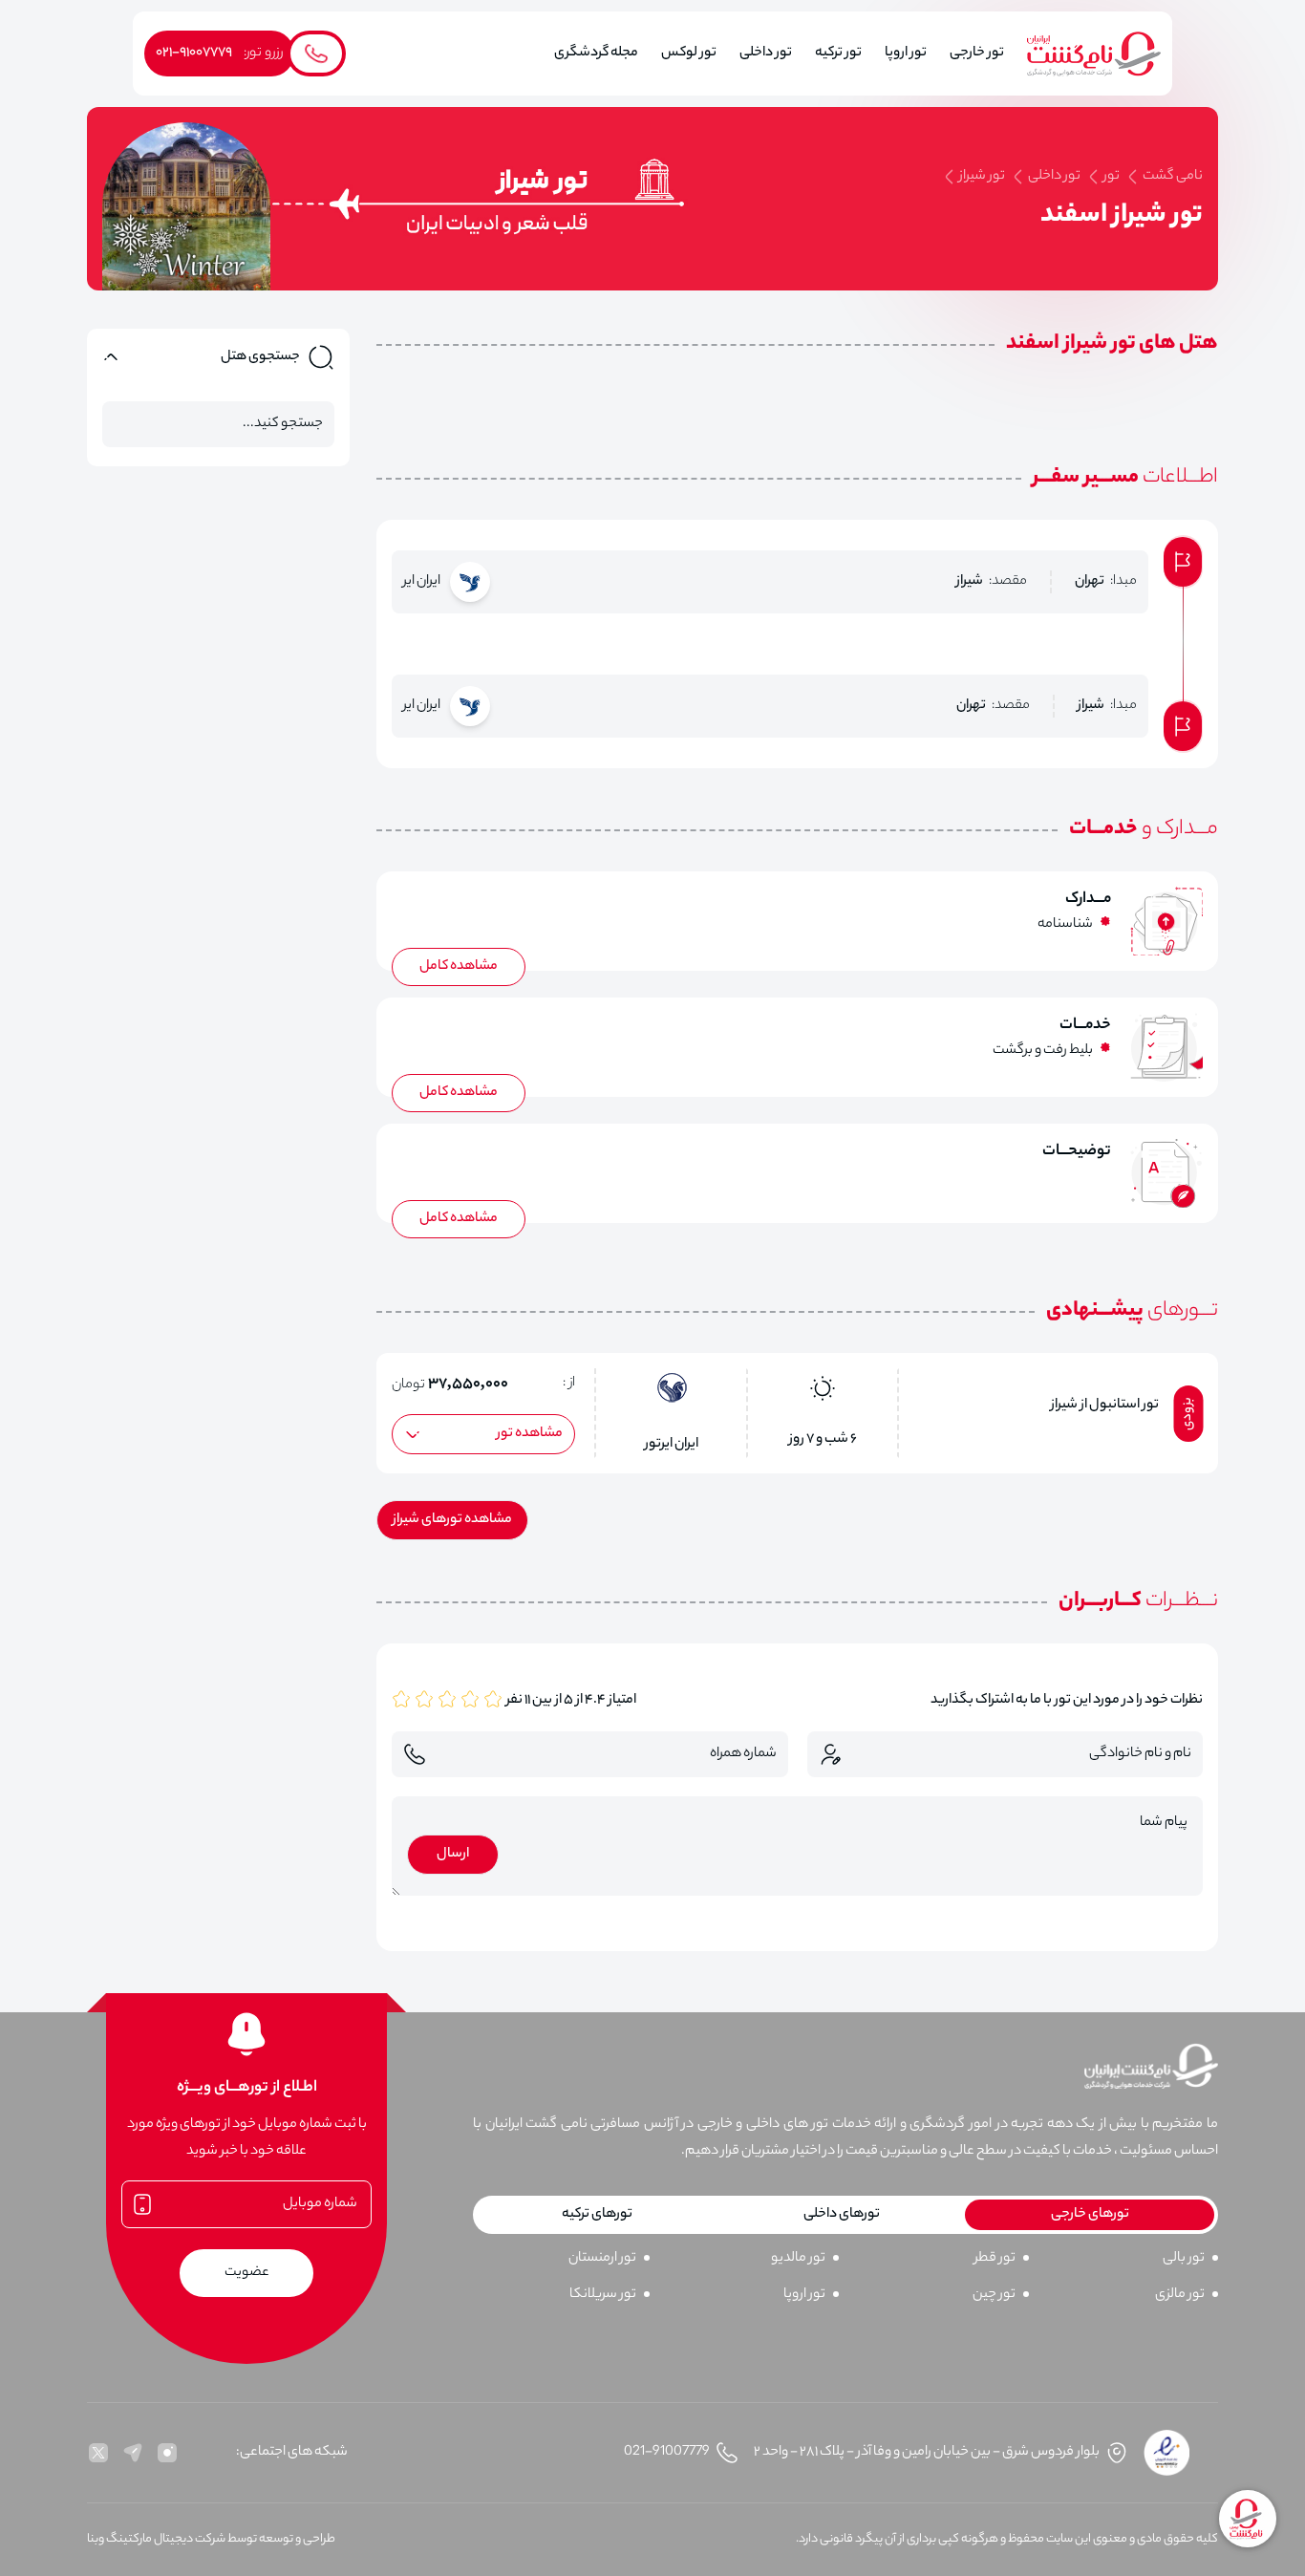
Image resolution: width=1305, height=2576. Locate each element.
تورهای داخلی (842, 2215)
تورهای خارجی (1090, 2215)
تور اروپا (804, 2295)
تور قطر (995, 2259)
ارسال (453, 1855)
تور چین (994, 2295)
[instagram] (167, 2453)
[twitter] (98, 2453)
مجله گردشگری (596, 54)
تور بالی (1184, 2259)
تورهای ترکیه (597, 2215)
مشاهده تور (530, 1434)
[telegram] (133, 2453)
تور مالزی (1180, 2295)
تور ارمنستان (602, 2259)
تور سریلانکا (603, 2295)
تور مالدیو (798, 2259)
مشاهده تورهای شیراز (452, 1520)
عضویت (247, 2273)
